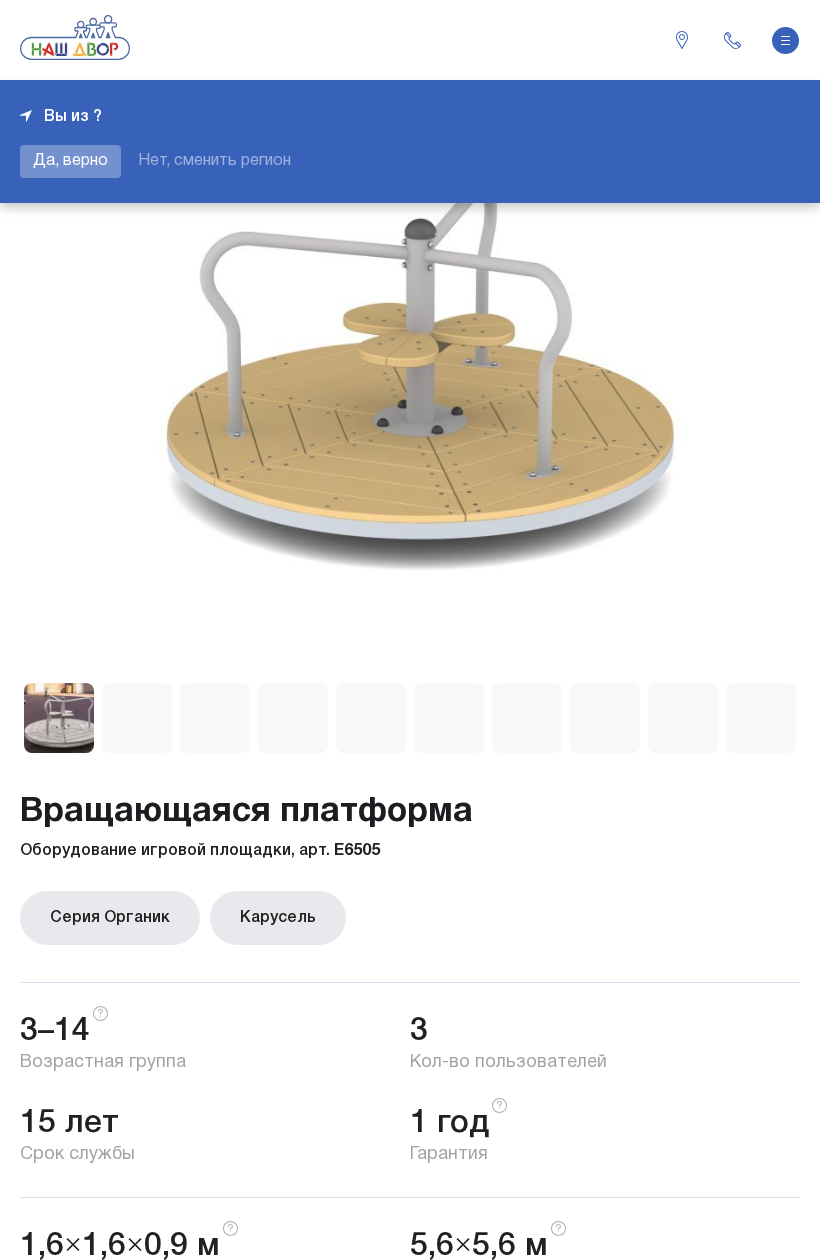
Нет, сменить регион (214, 161)
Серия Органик (110, 918)
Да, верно (70, 161)
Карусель (278, 918)
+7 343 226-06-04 (732, 40)
